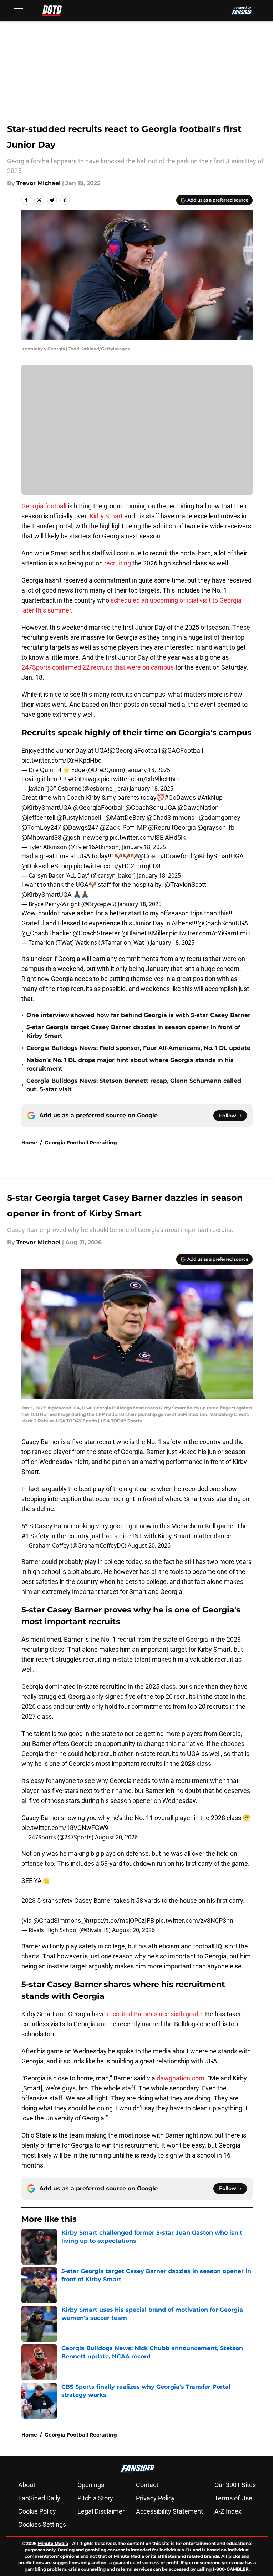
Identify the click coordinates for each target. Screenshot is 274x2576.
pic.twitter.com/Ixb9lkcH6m (140, 779)
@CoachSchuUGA (151, 807)
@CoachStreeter (96, 933)
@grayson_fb (216, 827)
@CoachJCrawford (165, 856)
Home (29, 1143)
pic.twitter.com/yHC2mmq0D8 (117, 866)
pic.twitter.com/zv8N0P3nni (195, 1920)
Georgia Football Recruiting (81, 1143)
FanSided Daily (39, 2498)
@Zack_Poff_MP (123, 827)
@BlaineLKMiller (144, 933)
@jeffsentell (38, 817)
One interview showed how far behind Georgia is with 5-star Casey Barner (138, 1015)
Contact (147, 2485)
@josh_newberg (85, 837)
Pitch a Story (95, 2498)
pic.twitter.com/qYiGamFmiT (210, 933)
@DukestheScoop (47, 866)
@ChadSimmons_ (172, 817)
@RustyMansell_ (80, 817)
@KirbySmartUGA (47, 807)
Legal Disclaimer (101, 2511)
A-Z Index (228, 2511)
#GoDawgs (84, 779)
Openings (91, 2485)
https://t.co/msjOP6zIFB (120, 1920)
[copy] (65, 200)
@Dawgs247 (80, 827)
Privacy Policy (155, 2498)
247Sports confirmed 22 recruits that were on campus (98, 667)
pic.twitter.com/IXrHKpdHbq (62, 760)
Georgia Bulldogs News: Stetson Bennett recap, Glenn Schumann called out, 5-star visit (134, 1085)
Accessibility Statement (169, 2511)
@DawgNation (198, 807)
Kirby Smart (106, 516)
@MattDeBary (125, 817)
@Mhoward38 (41, 837)
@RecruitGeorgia (172, 827)
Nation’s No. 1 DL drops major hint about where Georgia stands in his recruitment (130, 1064)
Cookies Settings (42, 2524)
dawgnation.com (181, 2078)
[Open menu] (19, 11)
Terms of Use (233, 2498)
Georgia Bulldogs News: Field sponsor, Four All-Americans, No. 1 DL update (138, 1048)
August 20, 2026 (149, 1545)
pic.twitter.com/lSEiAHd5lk (148, 837)
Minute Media (53, 2543)
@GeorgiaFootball (135, 750)
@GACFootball (182, 750)
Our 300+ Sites (235, 2485)
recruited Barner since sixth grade (154, 2014)
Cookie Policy (37, 2511)
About (27, 2485)
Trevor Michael (39, 183)
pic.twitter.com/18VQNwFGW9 (65, 1828)
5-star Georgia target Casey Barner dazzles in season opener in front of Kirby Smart (133, 1032)
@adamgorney (220, 817)
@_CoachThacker (46, 933)
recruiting (118, 563)
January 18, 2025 (148, 770)
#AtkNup (210, 797)
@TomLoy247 (41, 827)
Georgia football (45, 506)
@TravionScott (185, 885)
